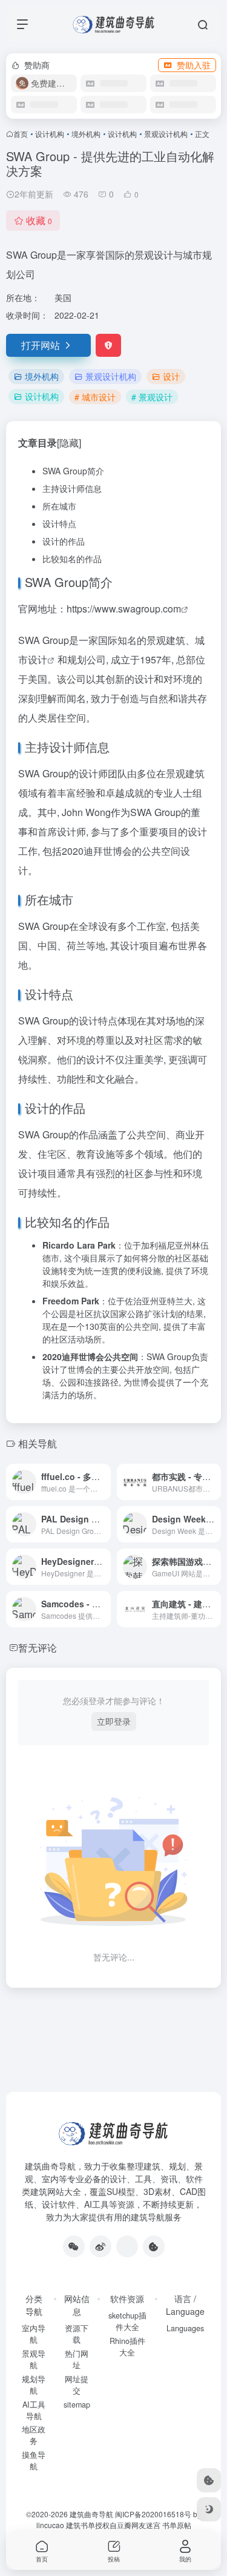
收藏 (39, 220)
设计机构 (50, 134)
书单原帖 (177, 2525)
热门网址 (77, 2359)
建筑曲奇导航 (50, 2166)
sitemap (77, 2405)
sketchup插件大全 (127, 2321)
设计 (171, 376)
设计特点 (59, 523)
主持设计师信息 (72, 488)
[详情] (104, 1482)
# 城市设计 (95, 397)
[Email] (127, 2246)
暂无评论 (38, 1648)
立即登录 (114, 1721)
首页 (21, 134)
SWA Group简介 (73, 471)
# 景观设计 (152, 397)
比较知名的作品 (72, 559)
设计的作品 (64, 541)
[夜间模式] (209, 2509)
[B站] (154, 2246)
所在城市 (59, 506)
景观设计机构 (166, 134)
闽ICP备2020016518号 (153, 2514)
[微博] (100, 2246)
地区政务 (34, 2435)
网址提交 (77, 2385)
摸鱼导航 (34, 2461)
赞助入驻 (194, 65)
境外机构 (86, 134)
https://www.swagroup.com (124, 609)
